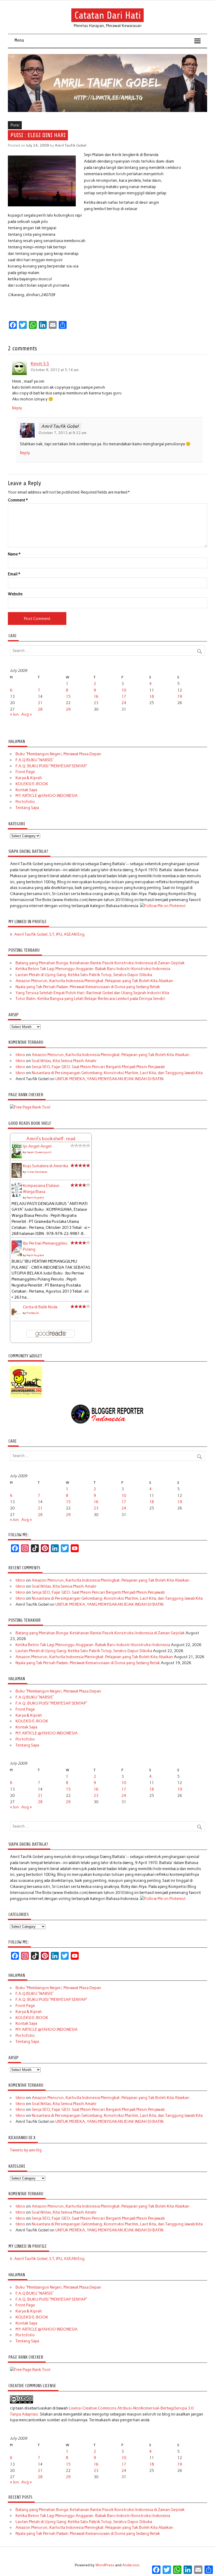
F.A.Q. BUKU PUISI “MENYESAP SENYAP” (51, 766)
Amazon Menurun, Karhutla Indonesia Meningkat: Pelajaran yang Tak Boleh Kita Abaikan (94, 981)
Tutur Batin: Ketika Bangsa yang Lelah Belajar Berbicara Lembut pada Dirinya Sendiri (90, 999)
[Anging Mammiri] (26, 1397)
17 (124, 697)
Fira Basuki (33, 1313)
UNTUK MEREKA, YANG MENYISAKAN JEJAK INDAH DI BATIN (109, 1079)
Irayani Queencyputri (39, 1152)
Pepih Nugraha (35, 1198)
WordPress (105, 2565)
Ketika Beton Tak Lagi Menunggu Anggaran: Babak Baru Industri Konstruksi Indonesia (93, 969)
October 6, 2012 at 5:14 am (55, 370)
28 (40, 709)
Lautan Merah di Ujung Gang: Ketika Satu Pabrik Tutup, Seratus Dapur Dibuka (84, 975)
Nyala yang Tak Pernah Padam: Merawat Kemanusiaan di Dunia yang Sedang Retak (88, 987)
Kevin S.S (40, 364)
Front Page (25, 772)
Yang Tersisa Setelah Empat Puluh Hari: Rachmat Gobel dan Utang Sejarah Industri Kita (92, 993)
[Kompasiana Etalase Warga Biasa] (17, 1196)
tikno (20, 1055)
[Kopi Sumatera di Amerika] (17, 1176)
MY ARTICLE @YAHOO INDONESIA (47, 796)
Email (14, 574)
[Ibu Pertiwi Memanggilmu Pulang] (17, 1255)
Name (14, 554)
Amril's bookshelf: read (51, 1139)
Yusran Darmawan (37, 1172)
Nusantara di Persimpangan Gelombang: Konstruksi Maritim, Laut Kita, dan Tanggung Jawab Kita (117, 1073)
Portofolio (25, 802)
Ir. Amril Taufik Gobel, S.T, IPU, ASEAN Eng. (48, 934)
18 (152, 697)
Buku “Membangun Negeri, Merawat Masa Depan (58, 754)
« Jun (14, 714)
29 (68, 709)
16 (96, 697)
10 (124, 690)
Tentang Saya (27, 808)
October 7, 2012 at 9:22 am (63, 433)
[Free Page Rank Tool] (30, 1107)
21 (40, 703)
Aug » (26, 714)
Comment (18, 500)
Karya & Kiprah (29, 778)
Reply (17, 408)
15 (68, 697)
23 (96, 703)
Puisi (15, 125)
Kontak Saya (26, 790)
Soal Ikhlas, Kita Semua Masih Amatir (64, 1061)
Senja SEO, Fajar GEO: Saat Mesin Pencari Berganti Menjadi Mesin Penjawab (98, 1067)
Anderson (131, 2565)
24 (124, 703)
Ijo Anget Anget (37, 1146)
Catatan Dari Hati (108, 15)
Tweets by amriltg (26, 2150)
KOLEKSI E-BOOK (32, 784)
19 (180, 697)
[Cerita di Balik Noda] (17, 1318)
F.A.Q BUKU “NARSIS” (35, 760)
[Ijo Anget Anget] (17, 1157)
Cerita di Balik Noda (40, 1307)
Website (15, 594)
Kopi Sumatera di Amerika (45, 1166)
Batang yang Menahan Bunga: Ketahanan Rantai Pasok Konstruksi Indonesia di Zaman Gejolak (100, 963)
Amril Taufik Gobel (71, 145)
